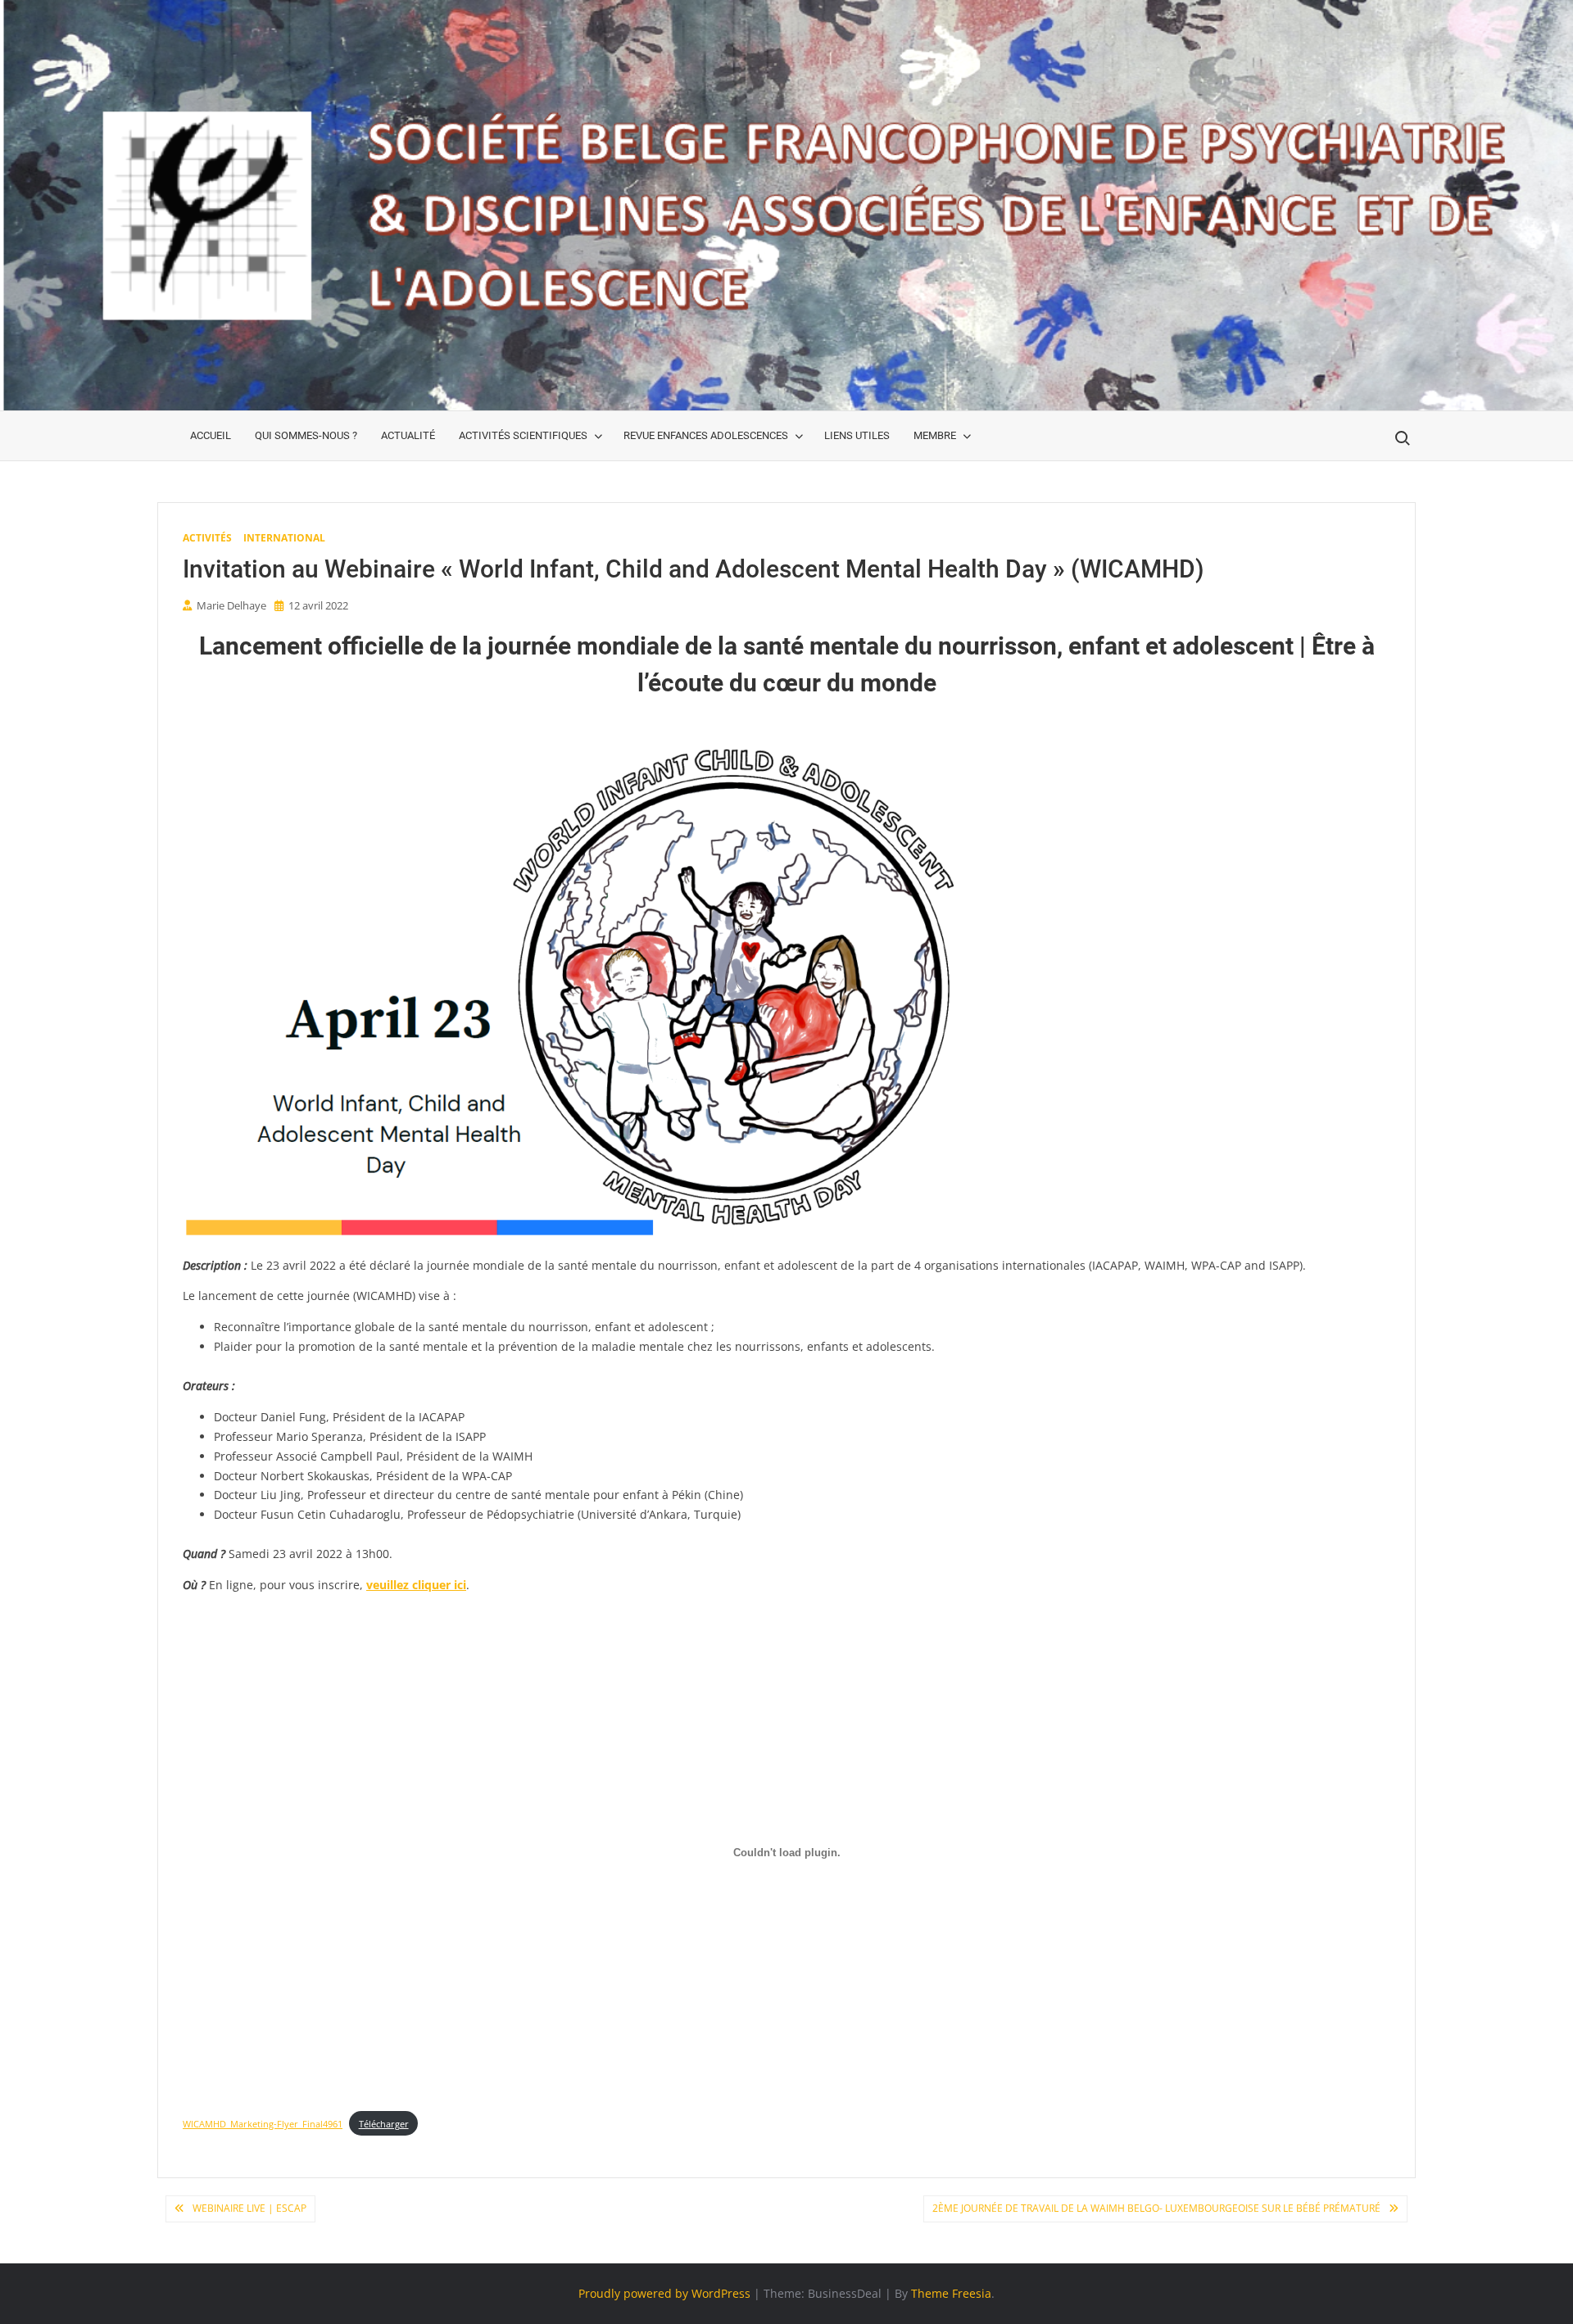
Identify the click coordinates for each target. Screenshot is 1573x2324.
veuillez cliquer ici (416, 1585)
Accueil (211, 435)
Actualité (408, 435)
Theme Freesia (951, 2293)
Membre (935, 435)
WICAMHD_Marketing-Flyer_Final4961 (263, 2124)
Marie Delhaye (231, 605)
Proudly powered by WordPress (664, 2293)
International (284, 538)
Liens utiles (857, 435)
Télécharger (384, 2124)
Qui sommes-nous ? (306, 435)
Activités (207, 538)
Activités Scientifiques (523, 435)
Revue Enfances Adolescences (706, 435)
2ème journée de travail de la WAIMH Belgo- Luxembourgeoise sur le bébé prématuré (1156, 2208)
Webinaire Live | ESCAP (249, 2208)
